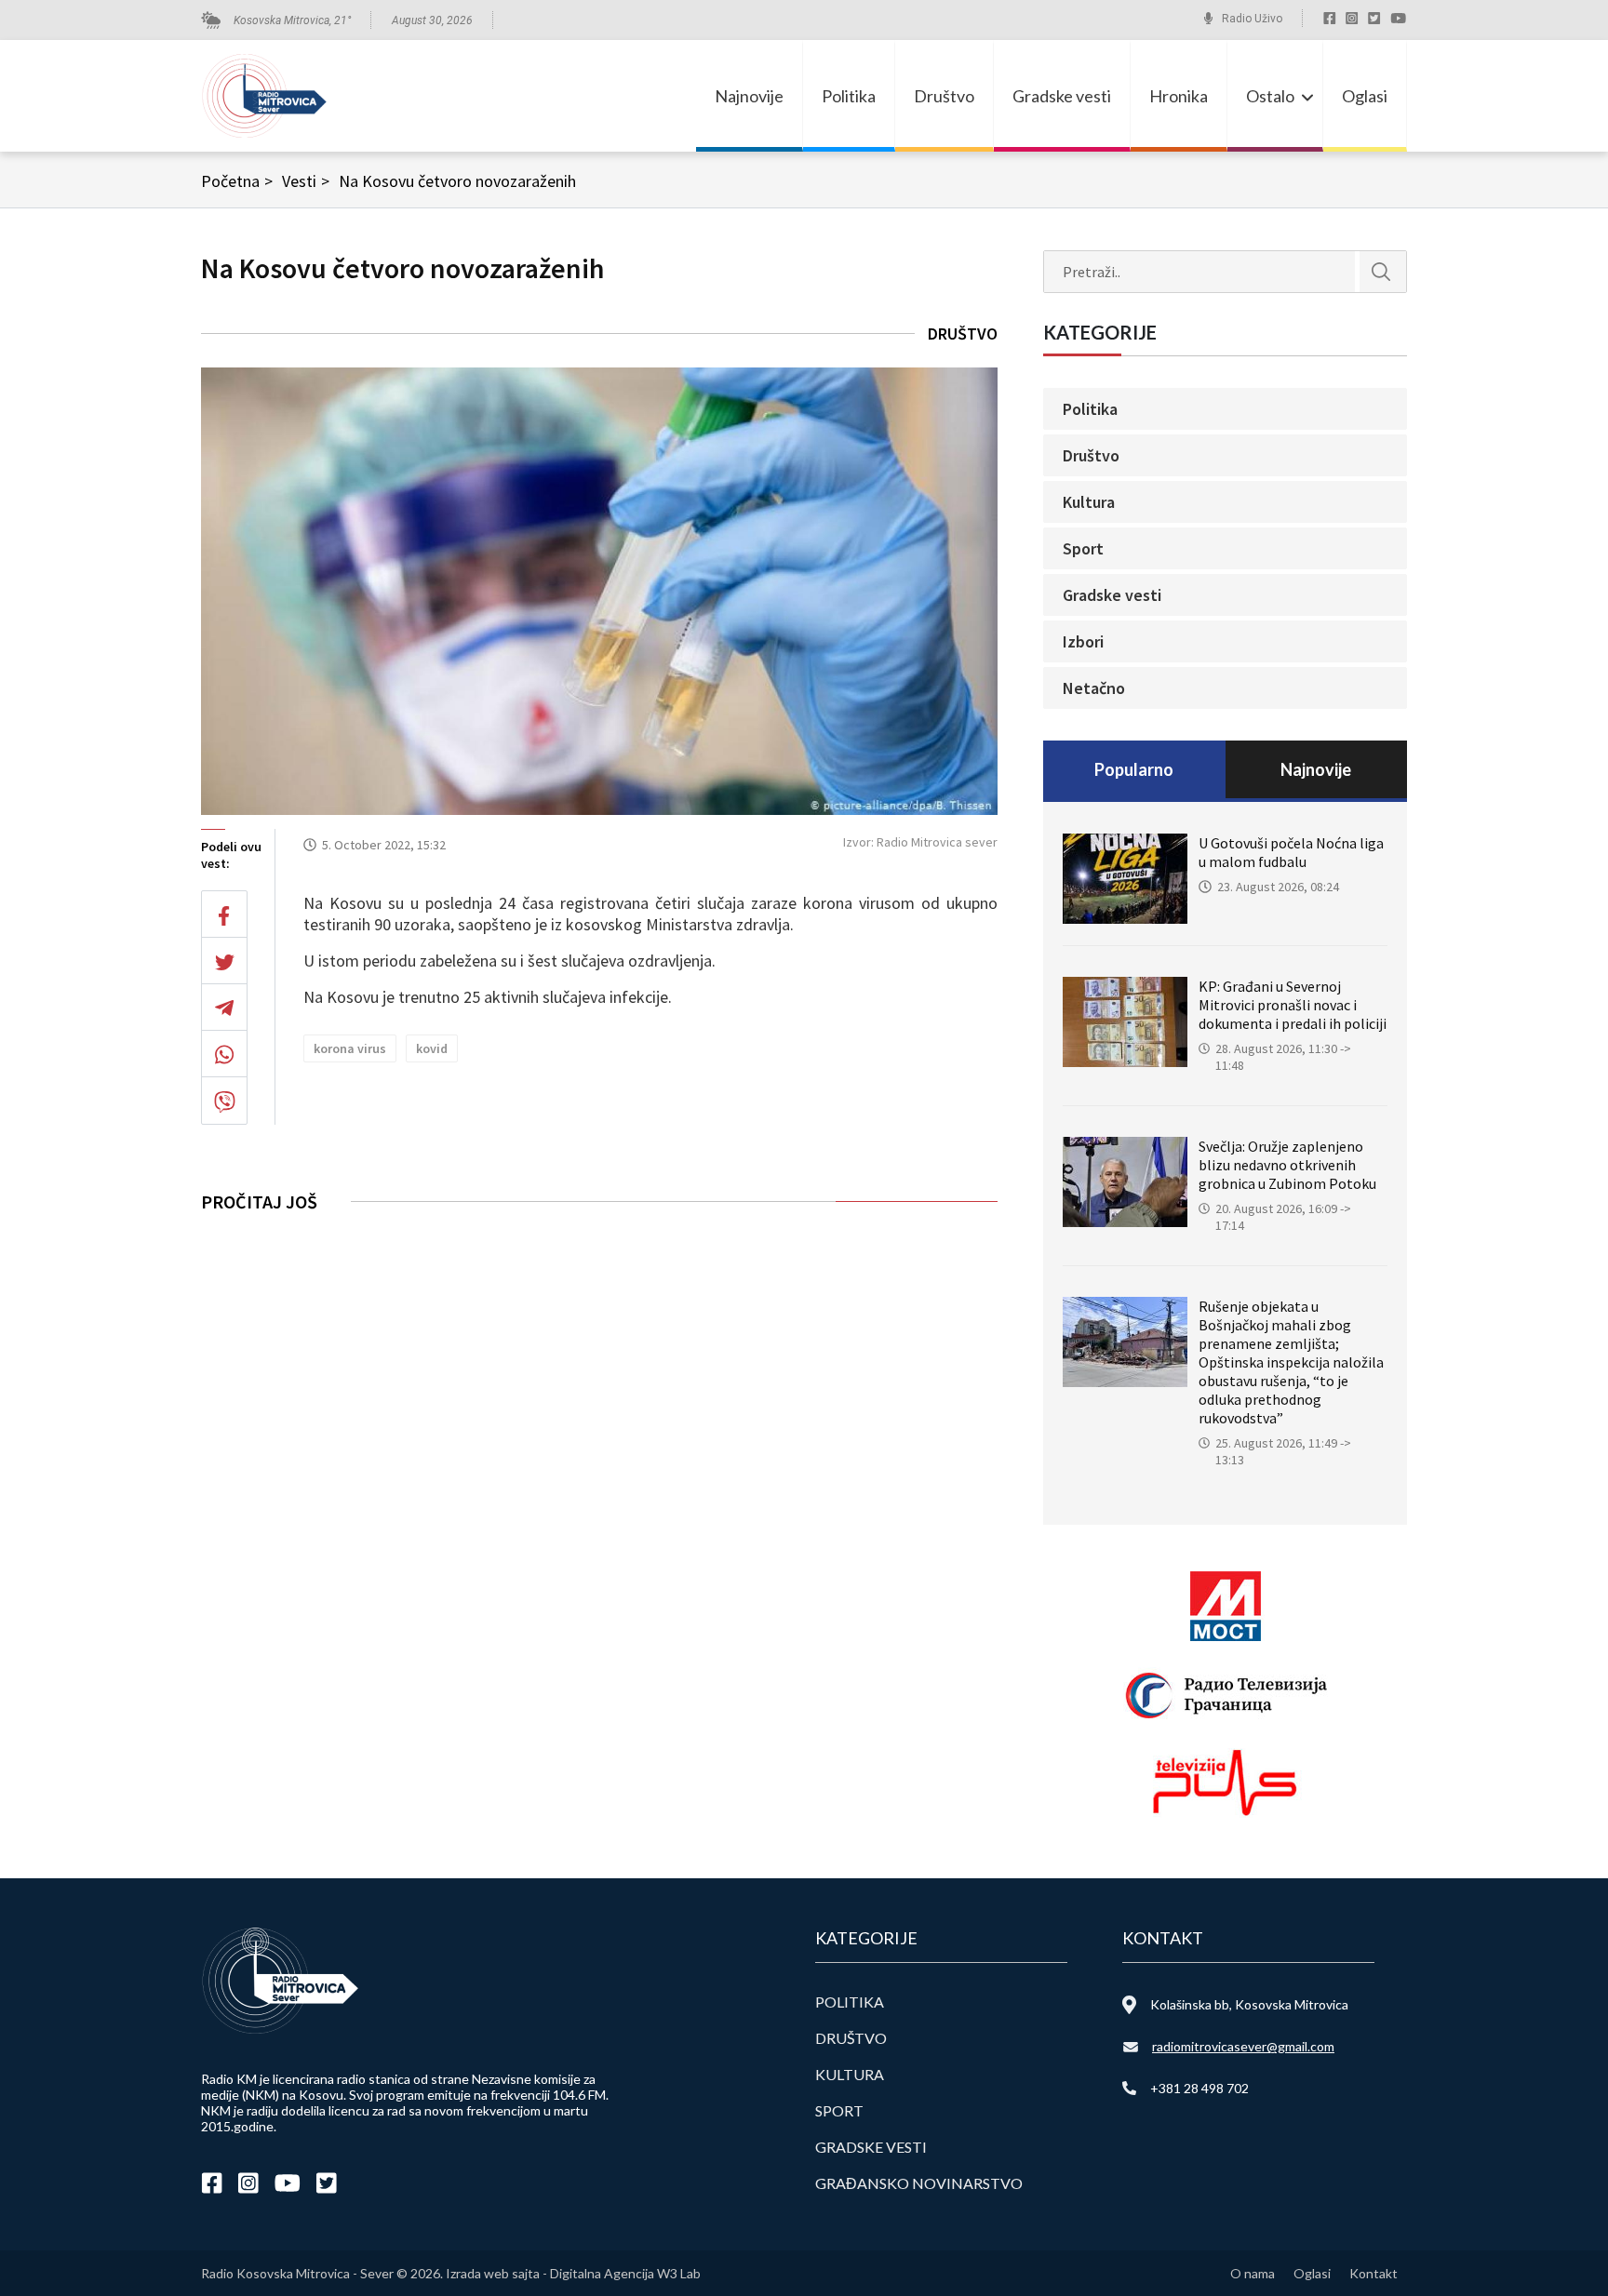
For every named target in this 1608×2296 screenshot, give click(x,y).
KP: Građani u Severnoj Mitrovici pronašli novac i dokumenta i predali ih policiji (1293, 1005)
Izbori (1083, 641)
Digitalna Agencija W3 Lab (625, 2273)
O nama (1253, 2273)
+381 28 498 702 (1199, 2088)
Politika (849, 96)
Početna (237, 181)
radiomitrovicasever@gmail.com (1243, 2046)
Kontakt (1373, 2273)
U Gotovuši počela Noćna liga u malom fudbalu (1291, 852)
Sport (1083, 548)
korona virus (350, 1048)
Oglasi (1365, 96)
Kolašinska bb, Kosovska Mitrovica (1249, 2004)
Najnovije (749, 96)
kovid (432, 1048)
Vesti (306, 181)
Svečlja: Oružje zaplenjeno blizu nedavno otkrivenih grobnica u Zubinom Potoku (1287, 1165)
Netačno (1094, 688)
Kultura (1089, 502)
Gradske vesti (1062, 96)
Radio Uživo (1252, 19)
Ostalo (1270, 96)
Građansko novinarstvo (919, 2183)
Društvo (944, 96)
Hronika (1179, 96)
